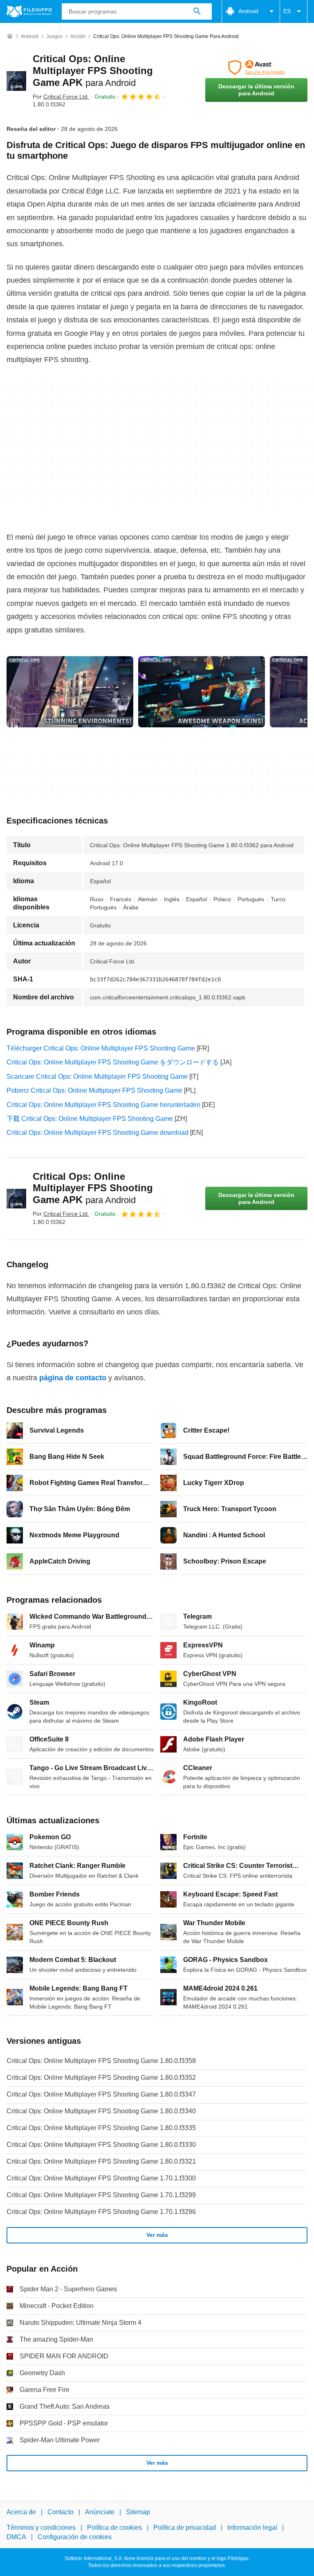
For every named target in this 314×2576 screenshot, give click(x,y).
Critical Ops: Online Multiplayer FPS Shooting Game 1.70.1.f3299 (101, 2195)
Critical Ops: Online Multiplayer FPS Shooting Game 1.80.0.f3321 (101, 2161)
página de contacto (73, 1378)
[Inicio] (10, 36)
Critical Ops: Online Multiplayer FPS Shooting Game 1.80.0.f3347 (101, 2094)
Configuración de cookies (75, 2537)
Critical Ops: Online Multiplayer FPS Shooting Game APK (93, 71)
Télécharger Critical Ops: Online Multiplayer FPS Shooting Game (101, 1048)
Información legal (252, 2528)
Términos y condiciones (41, 2528)
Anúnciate (100, 2512)
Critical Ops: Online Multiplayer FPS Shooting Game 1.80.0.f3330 (101, 2145)
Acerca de (21, 2512)
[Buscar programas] (197, 11)
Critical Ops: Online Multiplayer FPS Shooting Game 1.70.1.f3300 (101, 2178)
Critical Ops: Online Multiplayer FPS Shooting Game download (98, 1133)
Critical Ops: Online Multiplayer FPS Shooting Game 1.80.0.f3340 (101, 2111)
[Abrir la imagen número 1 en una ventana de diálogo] (202, 692)
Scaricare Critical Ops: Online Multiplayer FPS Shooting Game (97, 1077)
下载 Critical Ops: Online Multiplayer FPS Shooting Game (90, 1119)
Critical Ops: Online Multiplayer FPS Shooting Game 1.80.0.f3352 (101, 2078)
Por (61, 97)
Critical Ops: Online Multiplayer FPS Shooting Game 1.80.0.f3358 (101, 2061)
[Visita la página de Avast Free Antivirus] (256, 67)
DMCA (16, 2537)
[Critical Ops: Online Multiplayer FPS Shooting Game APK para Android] (16, 81)
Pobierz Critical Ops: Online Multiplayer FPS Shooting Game (94, 1090)
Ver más (157, 2235)
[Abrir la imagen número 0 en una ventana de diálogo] (70, 692)
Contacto (61, 2512)
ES (287, 11)
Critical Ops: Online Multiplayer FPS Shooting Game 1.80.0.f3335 (101, 2128)
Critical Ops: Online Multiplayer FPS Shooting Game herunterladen (103, 1105)
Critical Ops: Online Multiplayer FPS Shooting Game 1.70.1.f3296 (101, 2212)
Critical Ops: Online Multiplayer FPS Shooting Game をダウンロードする (113, 1062)
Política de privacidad (185, 2528)
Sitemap (138, 2512)
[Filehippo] (29, 11)
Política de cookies (114, 2528)
